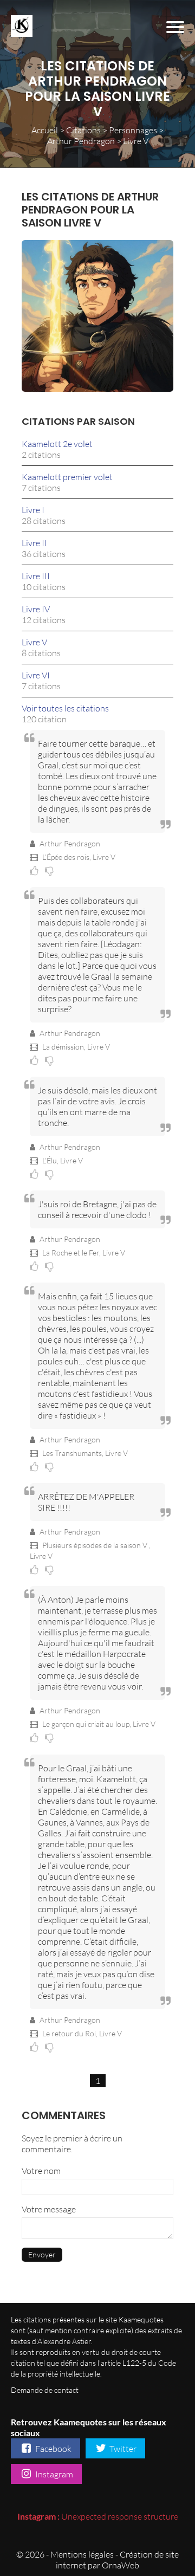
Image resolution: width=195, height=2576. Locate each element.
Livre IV (36, 609)
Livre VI (36, 675)
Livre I (33, 510)
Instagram (53, 2474)
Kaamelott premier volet (67, 477)
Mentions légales (82, 2554)
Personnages (133, 130)
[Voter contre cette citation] (51, 870)
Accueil (45, 130)
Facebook (53, 2449)
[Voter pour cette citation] (36, 870)
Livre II (34, 543)
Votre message (49, 2209)
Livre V (34, 642)
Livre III (36, 576)
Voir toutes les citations (65, 708)
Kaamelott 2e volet (57, 444)
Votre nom (41, 2171)
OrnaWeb (121, 2565)
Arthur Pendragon (81, 141)
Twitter (122, 2449)
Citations (83, 130)
